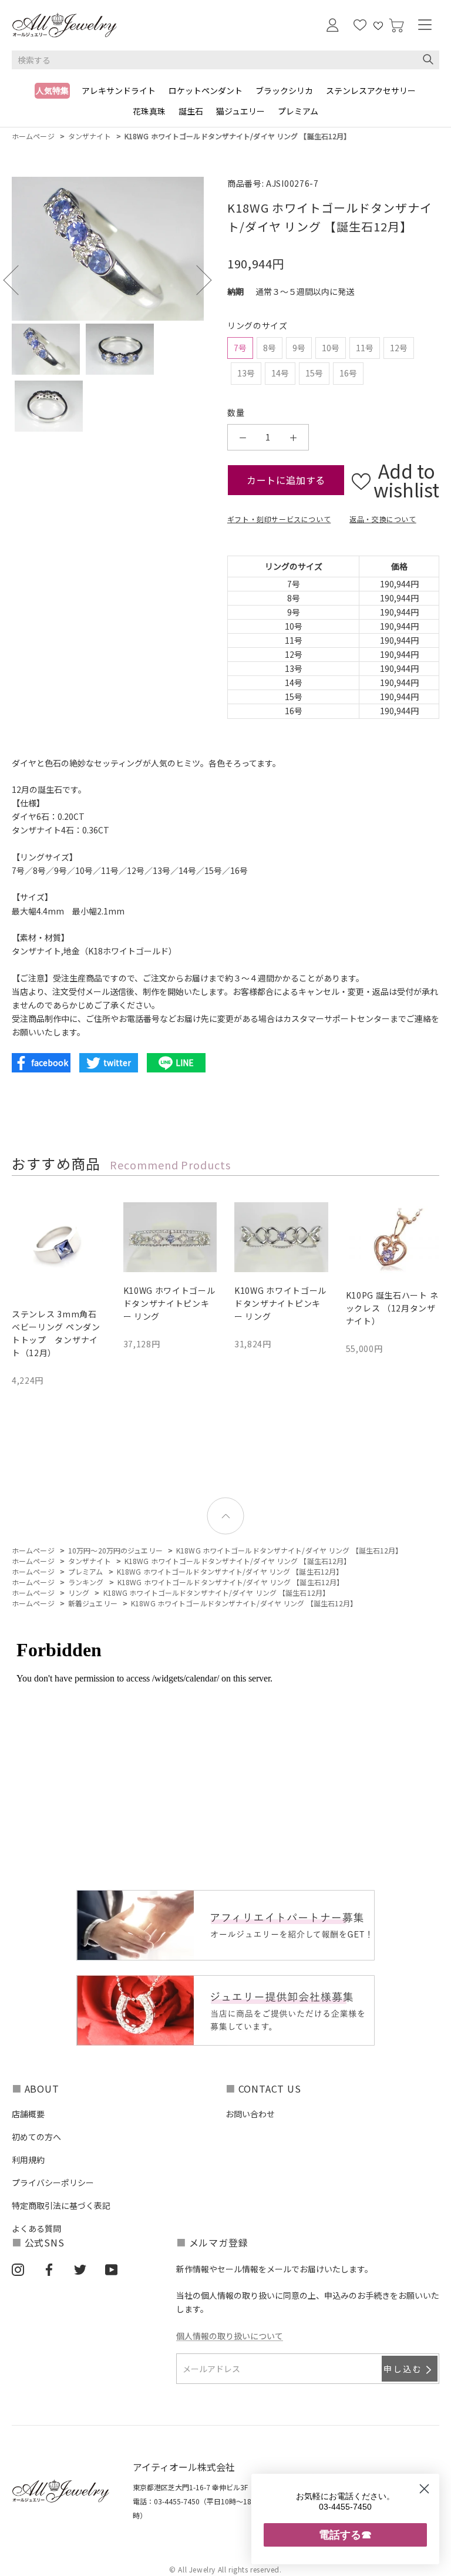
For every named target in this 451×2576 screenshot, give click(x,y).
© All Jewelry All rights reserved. (225, 2569)
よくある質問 (36, 2228)
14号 (280, 373)
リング (79, 1593)
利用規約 (28, 2160)
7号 (240, 348)
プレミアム (298, 111)
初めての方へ (36, 2137)
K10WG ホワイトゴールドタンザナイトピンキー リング (169, 1303)
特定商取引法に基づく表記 (61, 2205)
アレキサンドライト (119, 90)
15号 (314, 373)
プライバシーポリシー (53, 2182)
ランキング (86, 1582)
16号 (348, 373)
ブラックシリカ (284, 90)
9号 (299, 348)
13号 (246, 373)
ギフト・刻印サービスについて (279, 519)
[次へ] (197, 280)
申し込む (403, 2369)
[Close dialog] (424, 2489)
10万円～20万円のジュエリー (115, 1550)
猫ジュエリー (240, 111)
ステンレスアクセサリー (371, 90)
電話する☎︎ (345, 2535)
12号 (399, 348)
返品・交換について (383, 519)
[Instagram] (18, 2269)
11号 (365, 348)
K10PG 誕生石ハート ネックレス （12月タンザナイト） (392, 1308)
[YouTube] (111, 2269)
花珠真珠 (149, 111)
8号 (270, 348)
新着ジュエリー (93, 1603)
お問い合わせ (250, 2114)
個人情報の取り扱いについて (230, 2336)
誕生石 (191, 111)
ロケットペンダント (206, 90)
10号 (331, 348)
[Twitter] (80, 2269)
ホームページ (33, 136)
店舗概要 (28, 2114)
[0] (396, 26)
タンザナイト (90, 136)
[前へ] (18, 280)
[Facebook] (49, 2269)
